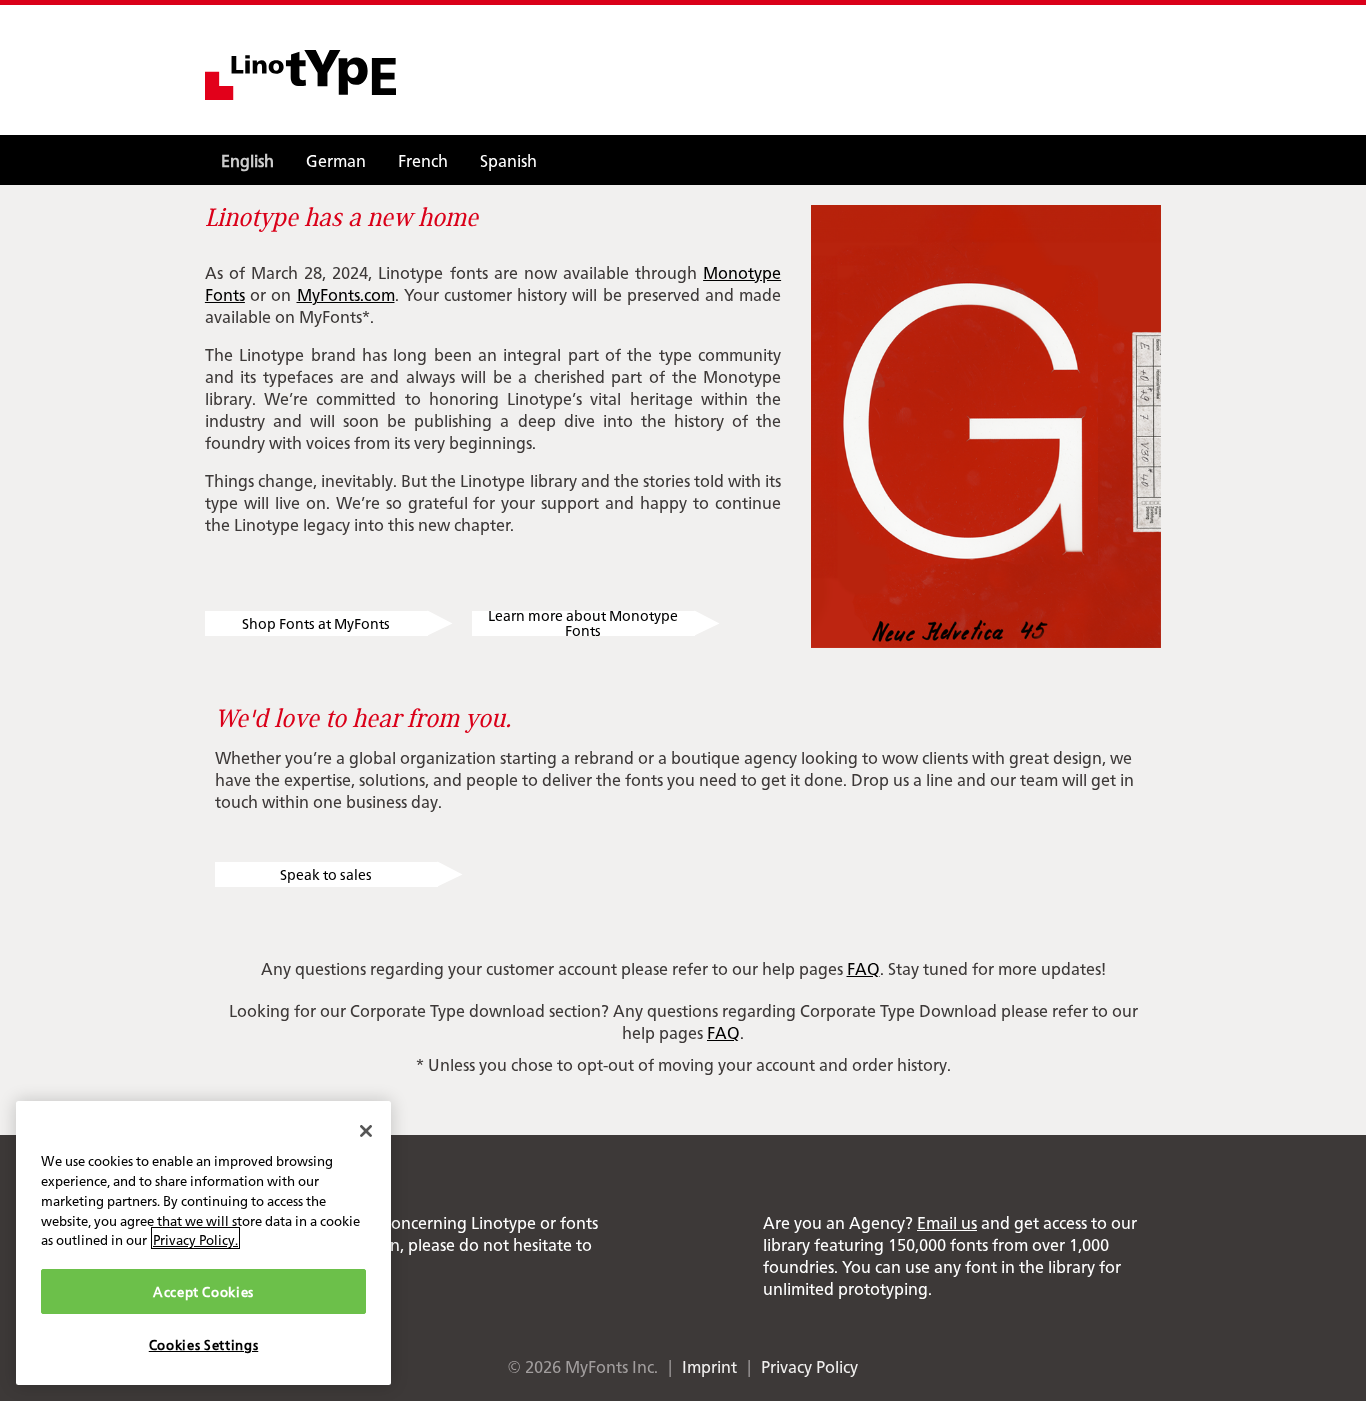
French (423, 160)
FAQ (863, 968)
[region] (203, 1243)
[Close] (366, 1131)
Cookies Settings (204, 1344)
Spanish (508, 160)
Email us (947, 1222)
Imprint (709, 1366)
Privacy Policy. (195, 1238)
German (336, 160)
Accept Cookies (203, 1291)
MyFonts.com (346, 294)
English (247, 160)
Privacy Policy (809, 1366)
